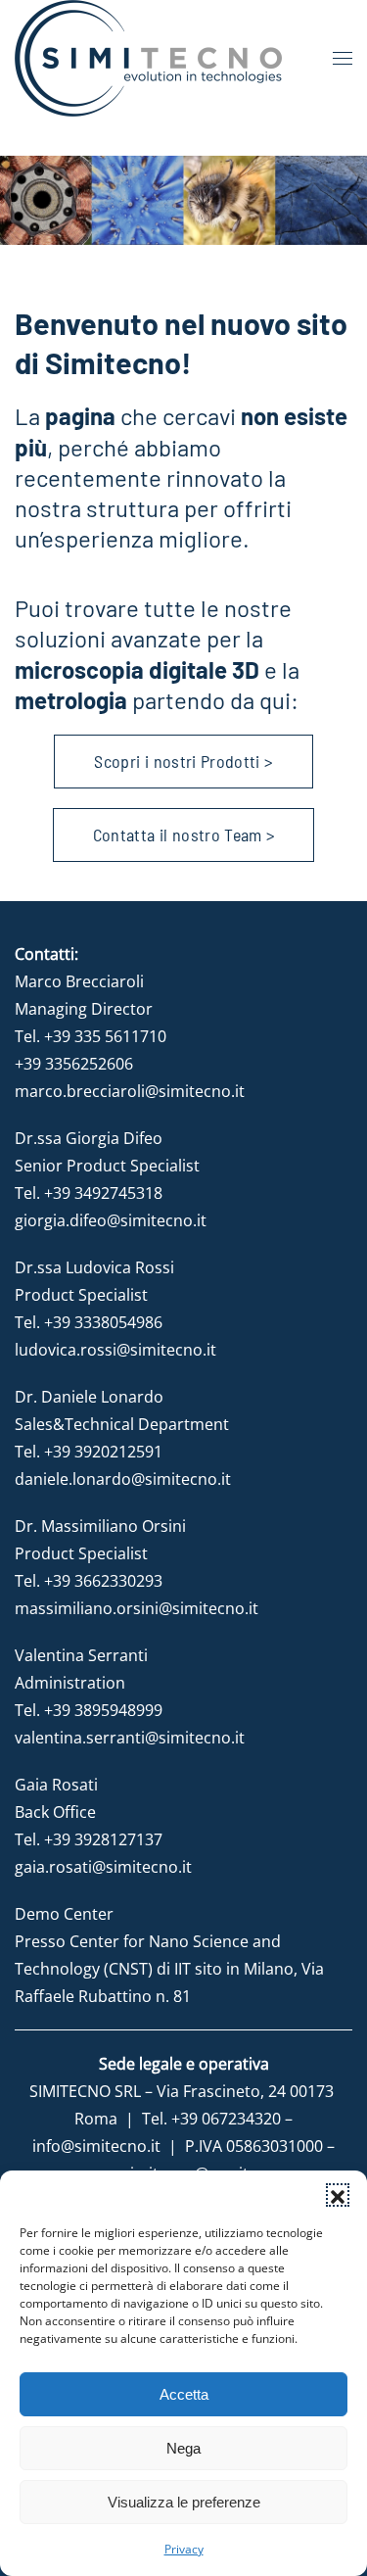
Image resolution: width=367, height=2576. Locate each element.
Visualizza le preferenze (184, 2502)
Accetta (184, 2394)
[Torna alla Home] (148, 58)
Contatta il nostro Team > (184, 835)
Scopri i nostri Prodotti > (183, 761)
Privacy (184, 2549)
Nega (183, 2448)
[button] (338, 2195)
